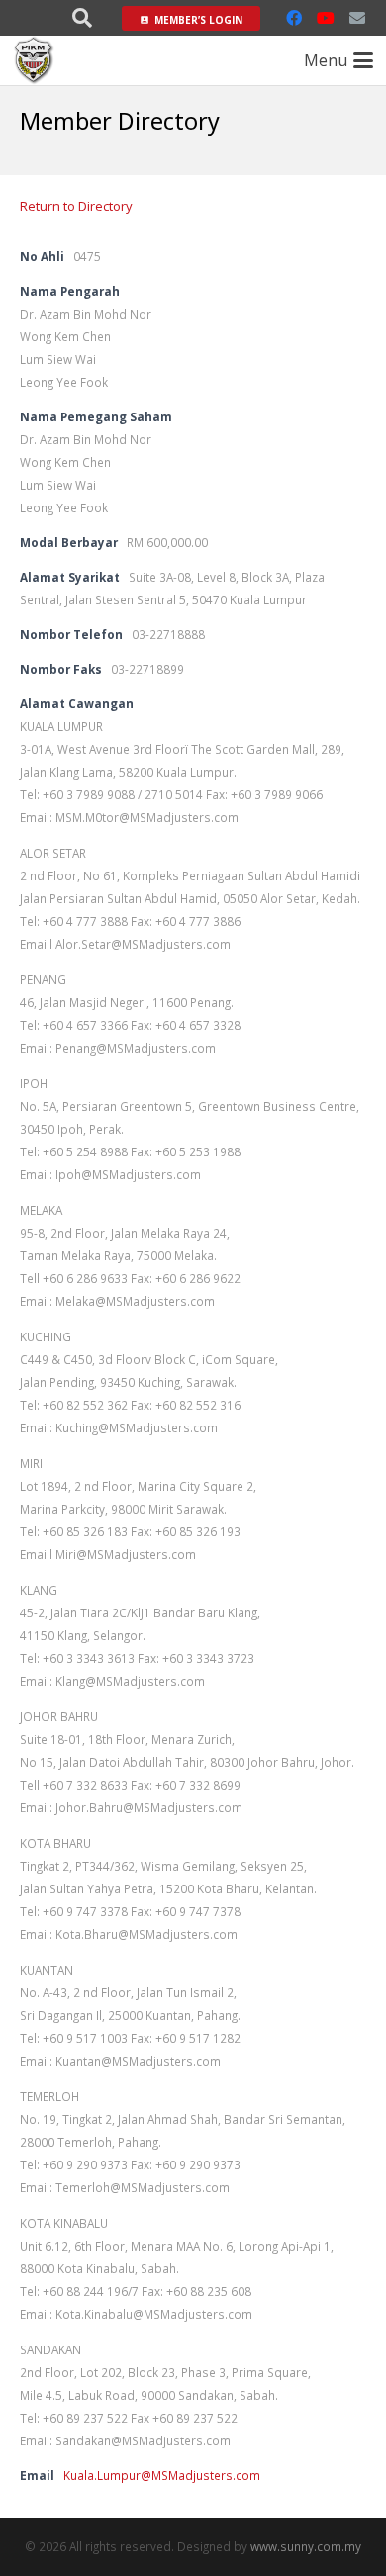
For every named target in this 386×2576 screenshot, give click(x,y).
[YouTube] (326, 18)
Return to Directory (76, 206)
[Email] (357, 18)
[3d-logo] (34, 60)
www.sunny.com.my (306, 2546)
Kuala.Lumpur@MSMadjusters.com (162, 2475)
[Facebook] (294, 18)
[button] (82, 18)
